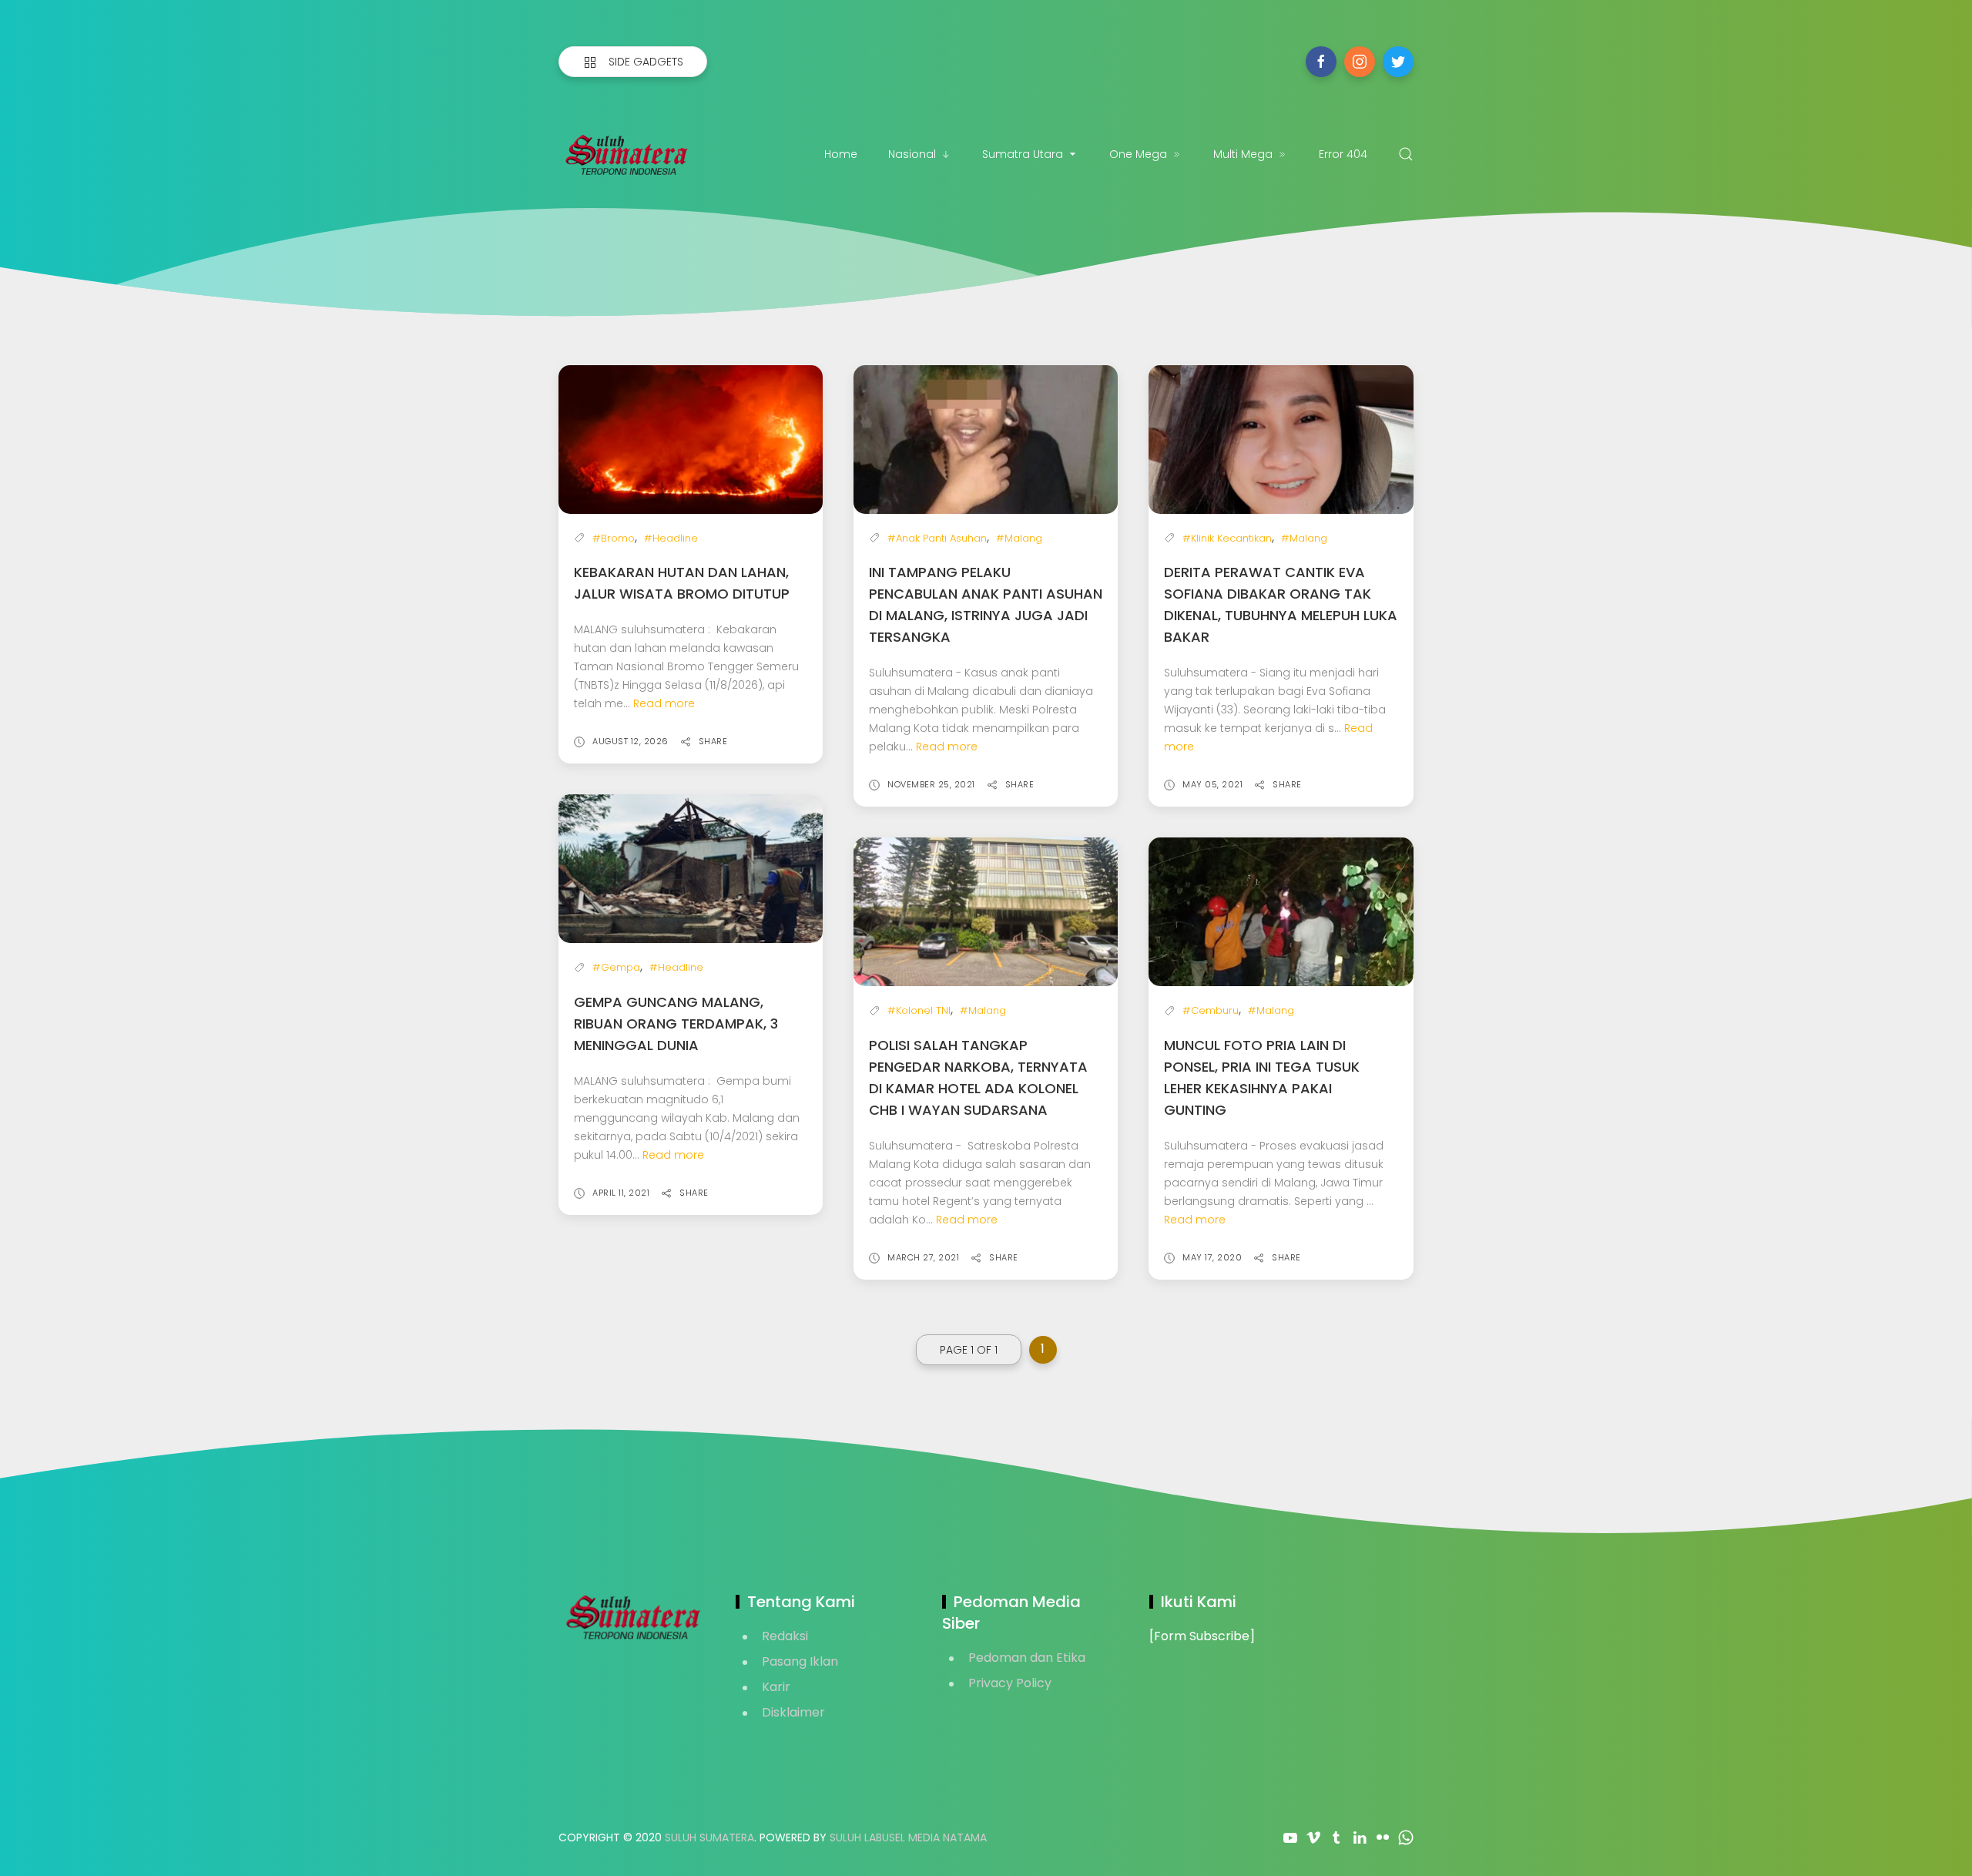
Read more (664, 703)
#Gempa (616, 967)
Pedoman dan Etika (1027, 1658)
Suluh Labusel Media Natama (908, 1837)
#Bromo (614, 538)
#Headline (671, 538)
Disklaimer (793, 1712)
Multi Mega (1243, 154)
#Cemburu (1211, 1010)
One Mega (1138, 154)
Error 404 (1343, 154)
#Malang (1019, 538)
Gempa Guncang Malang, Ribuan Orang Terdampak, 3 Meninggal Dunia (676, 1024)
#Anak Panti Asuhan (937, 538)
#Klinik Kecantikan (1227, 538)
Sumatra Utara (1023, 154)
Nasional (912, 154)
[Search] (1406, 154)
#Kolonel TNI (919, 1010)
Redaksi (785, 1636)
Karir (776, 1687)
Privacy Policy (1010, 1683)
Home (841, 154)
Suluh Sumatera (709, 1837)
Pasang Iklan (800, 1661)
